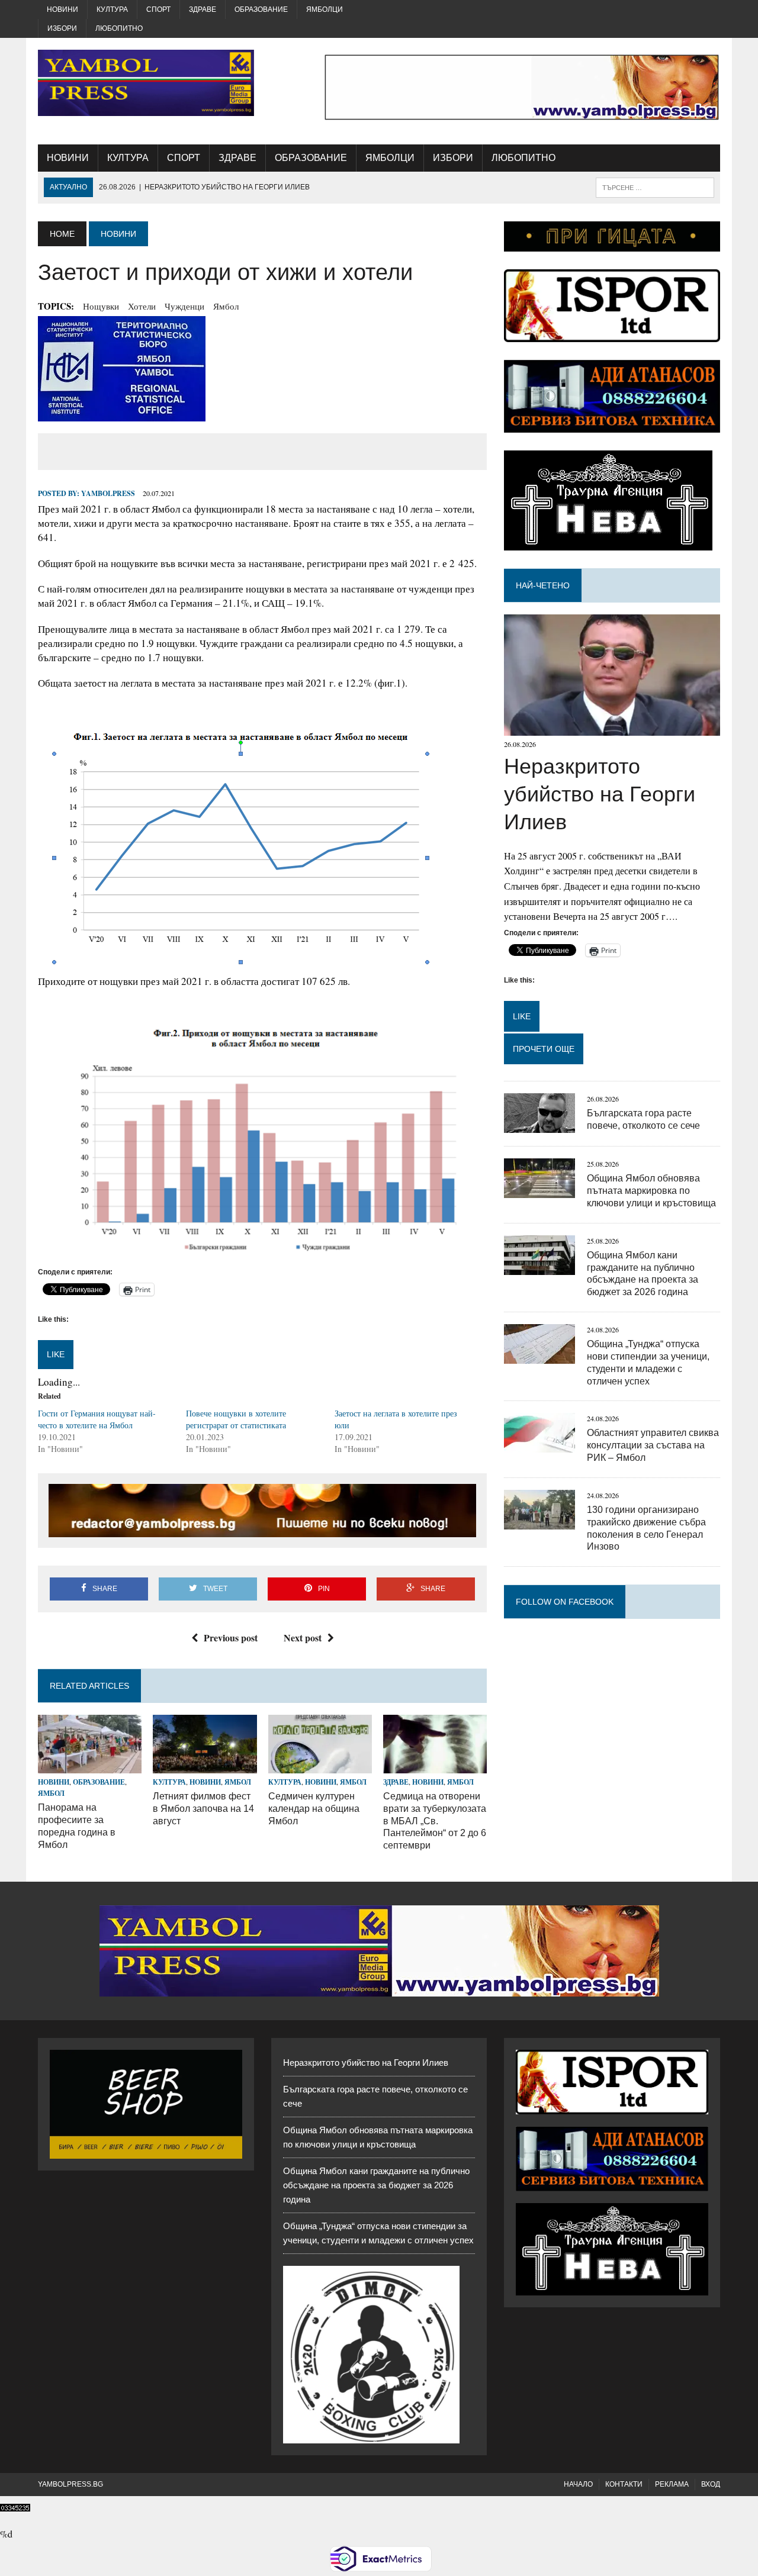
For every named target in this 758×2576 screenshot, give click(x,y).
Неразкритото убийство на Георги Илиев (600, 794)
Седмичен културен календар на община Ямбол (314, 1809)
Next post (303, 1638)
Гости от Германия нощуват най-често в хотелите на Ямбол (97, 1419)
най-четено (543, 585)
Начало (578, 2484)
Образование (261, 9)
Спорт (158, 9)
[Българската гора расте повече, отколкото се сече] (539, 1125)
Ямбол (226, 306)
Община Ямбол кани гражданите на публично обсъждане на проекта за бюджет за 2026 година (376, 2185)
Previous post (231, 1638)
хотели (142, 306)
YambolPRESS (108, 493)
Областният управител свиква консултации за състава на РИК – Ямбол (653, 1445)
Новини (62, 9)
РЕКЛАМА (672, 2484)
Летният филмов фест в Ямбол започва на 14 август (203, 1809)
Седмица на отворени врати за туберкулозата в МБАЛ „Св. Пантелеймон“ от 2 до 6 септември (435, 1821)
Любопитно (119, 28)
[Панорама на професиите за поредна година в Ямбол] (90, 1765)
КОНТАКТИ (624, 2484)
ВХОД (711, 2484)
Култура (112, 9)
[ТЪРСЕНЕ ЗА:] (655, 187)
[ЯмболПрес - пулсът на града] (146, 83)
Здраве (203, 9)
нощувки (101, 306)
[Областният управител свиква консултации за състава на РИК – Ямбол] (539, 1445)
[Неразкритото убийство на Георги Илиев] (612, 728)
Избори (62, 28)
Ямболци (325, 9)
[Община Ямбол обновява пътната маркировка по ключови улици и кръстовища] (539, 1190)
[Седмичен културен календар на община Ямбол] (320, 1765)
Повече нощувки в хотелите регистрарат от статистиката (236, 1419)
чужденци (184, 306)
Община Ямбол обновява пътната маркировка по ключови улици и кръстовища (651, 1191)
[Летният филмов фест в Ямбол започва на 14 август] (205, 1765)
